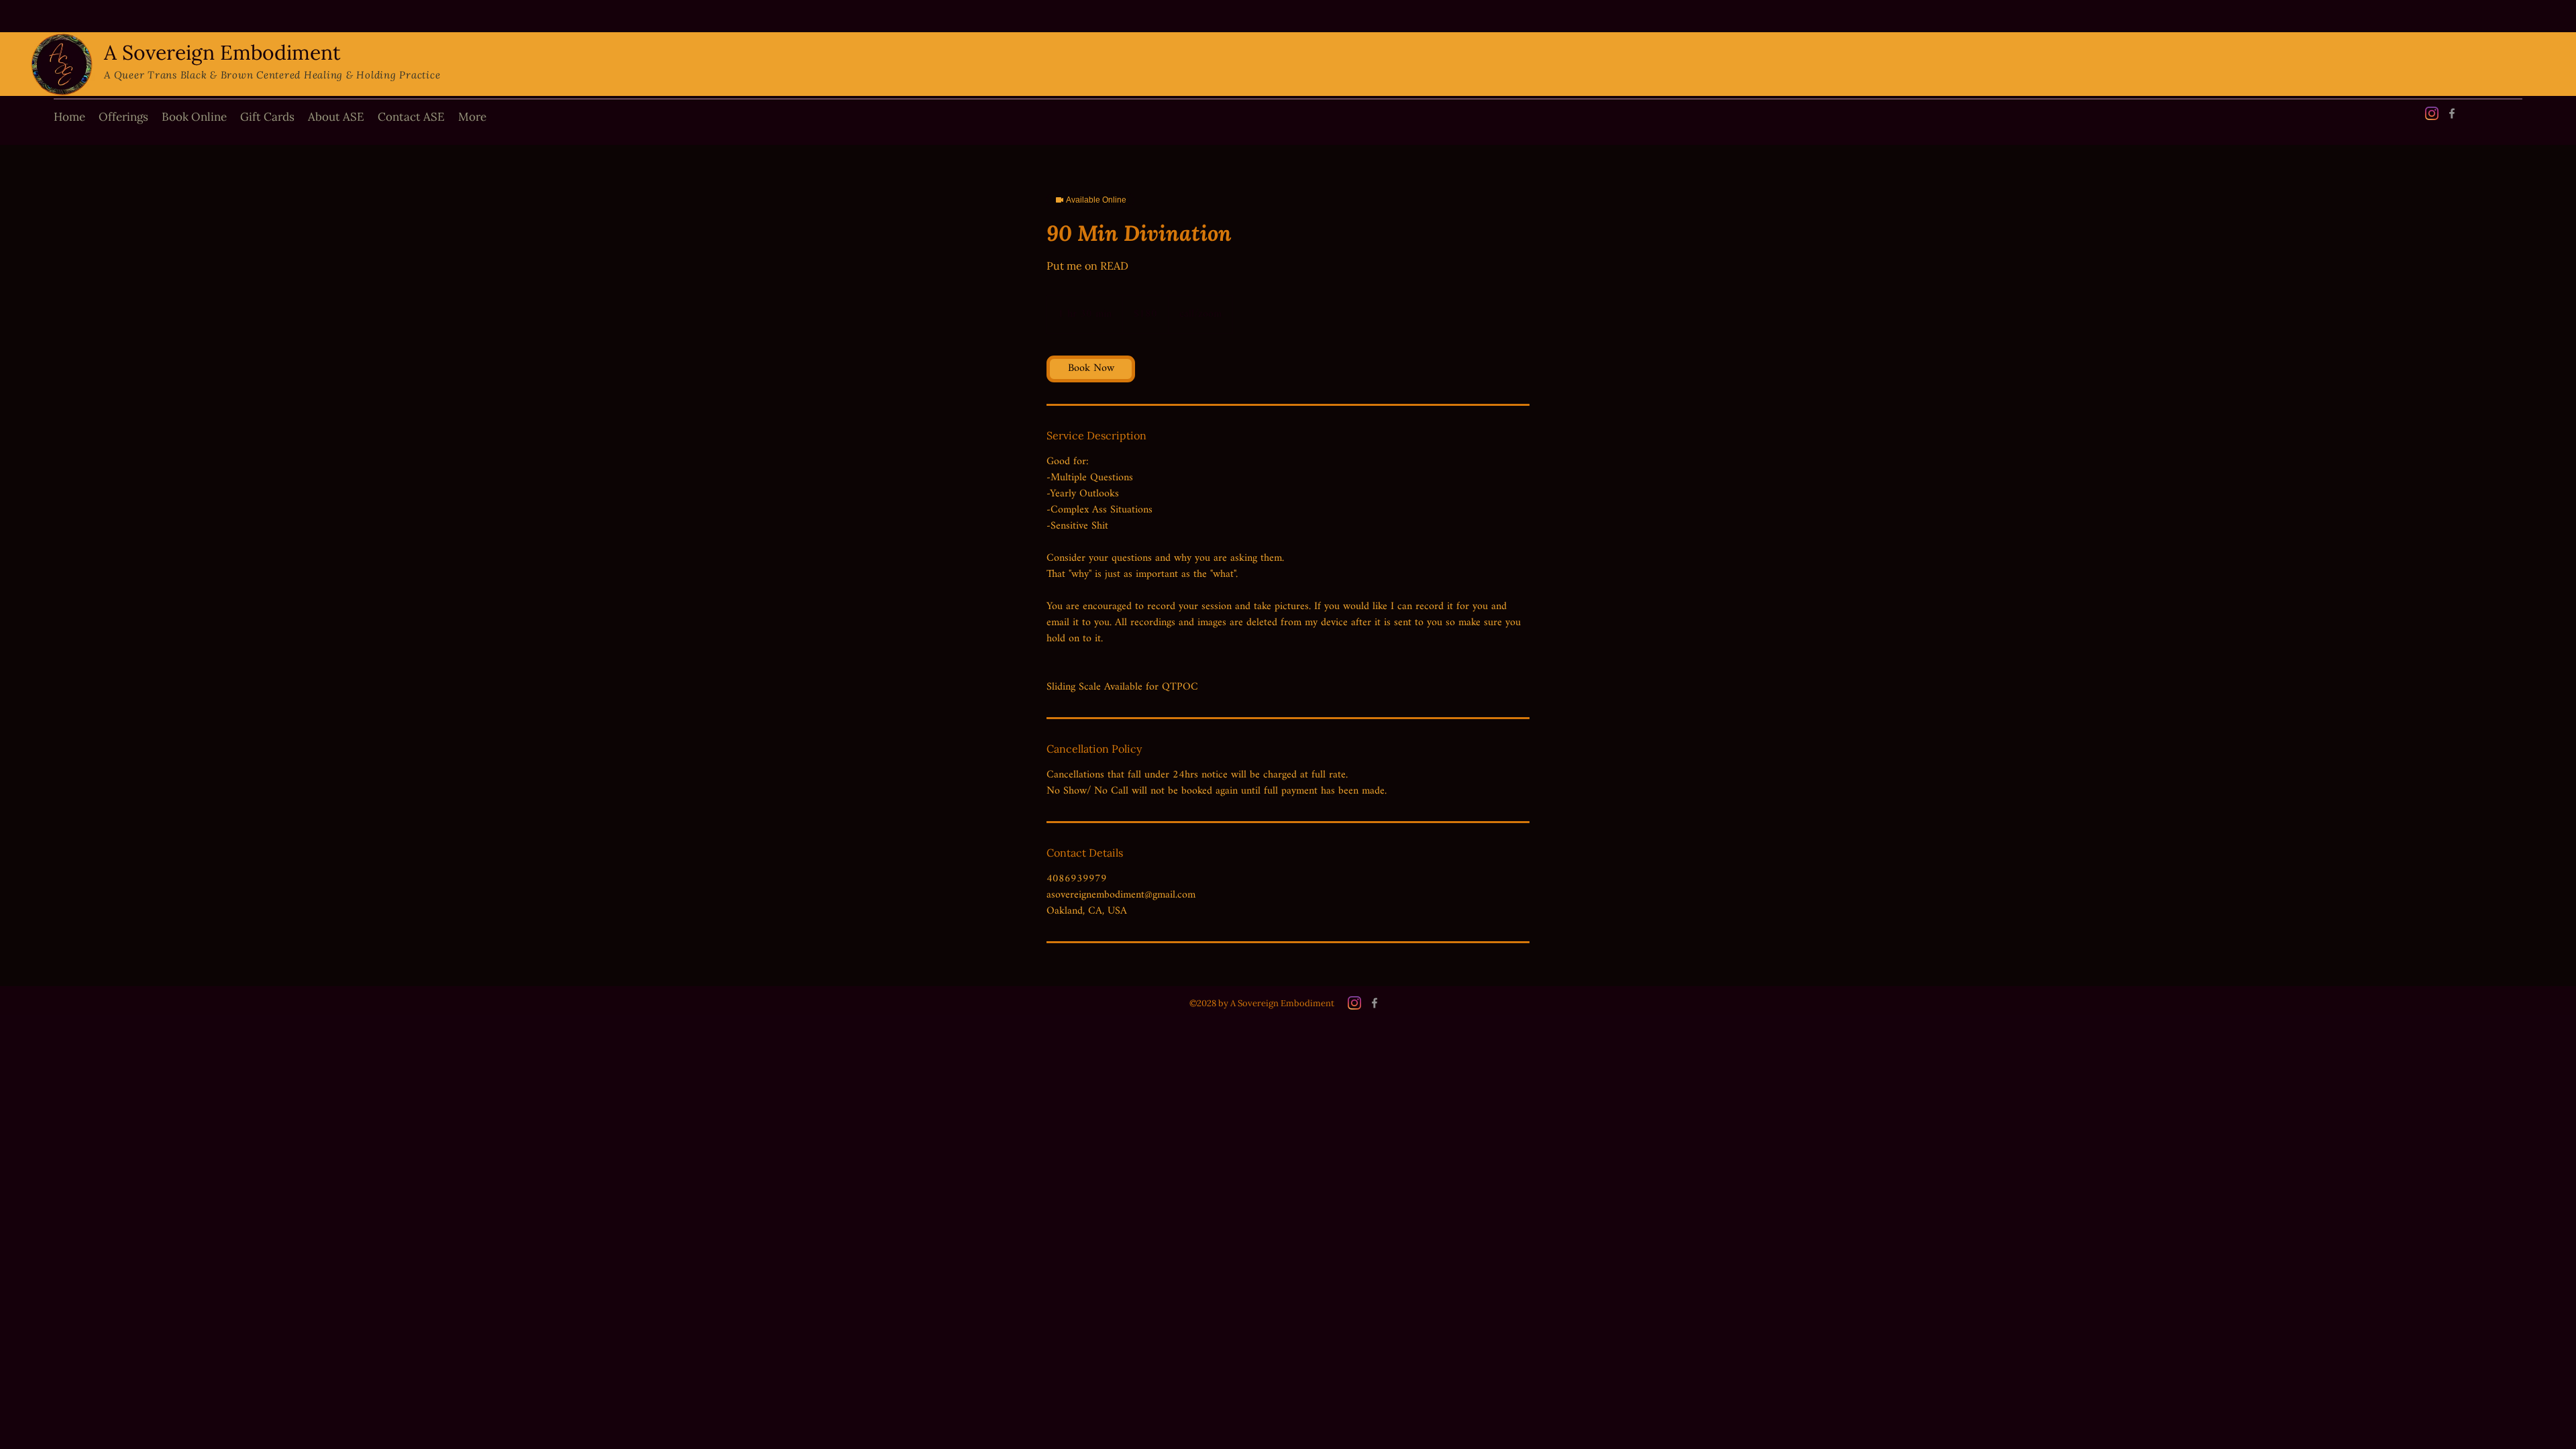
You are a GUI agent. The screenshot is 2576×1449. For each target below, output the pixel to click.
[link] (1091, 369)
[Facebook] (2452, 113)
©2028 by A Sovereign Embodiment (1262, 1003)
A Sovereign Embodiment (222, 52)
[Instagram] (2432, 113)
